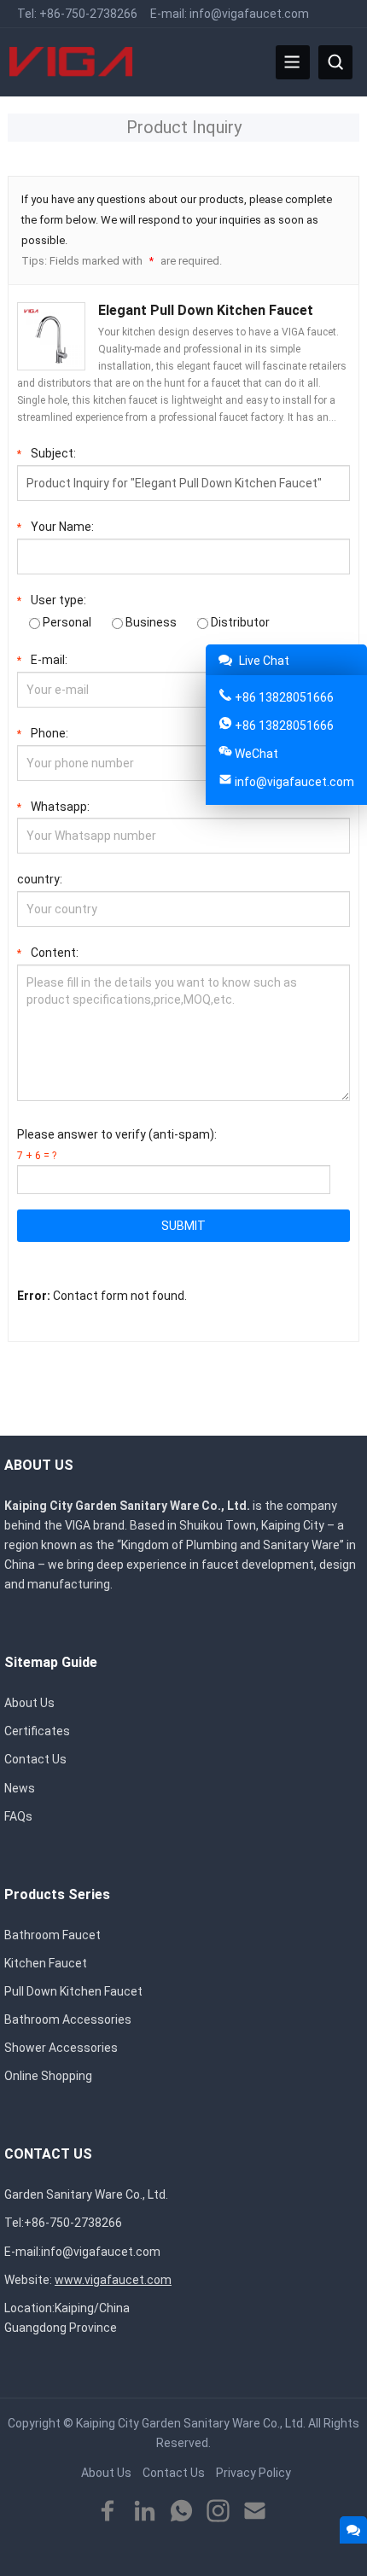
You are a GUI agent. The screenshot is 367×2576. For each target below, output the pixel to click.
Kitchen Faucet (46, 1963)
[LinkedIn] (145, 2512)
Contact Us (35, 1759)
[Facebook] (108, 2512)
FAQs (18, 1816)
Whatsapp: (53, 807)
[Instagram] (218, 2512)
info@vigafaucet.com (249, 14)
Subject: (47, 453)
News (20, 1788)
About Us (29, 1703)
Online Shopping (48, 2076)
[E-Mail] (255, 2512)
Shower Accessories (61, 2048)
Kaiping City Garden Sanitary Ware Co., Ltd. (191, 2423)
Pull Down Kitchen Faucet (73, 1991)
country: (40, 879)
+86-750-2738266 (88, 14)
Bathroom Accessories (68, 2019)
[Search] (335, 62)
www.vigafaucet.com (113, 2280)
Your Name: (55, 527)
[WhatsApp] (181, 2512)
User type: (52, 600)
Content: (48, 953)
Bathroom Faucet (52, 1935)
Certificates (37, 1731)
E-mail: (42, 660)
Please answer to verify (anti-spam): (117, 1145)
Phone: (43, 733)
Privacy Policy (253, 2473)
